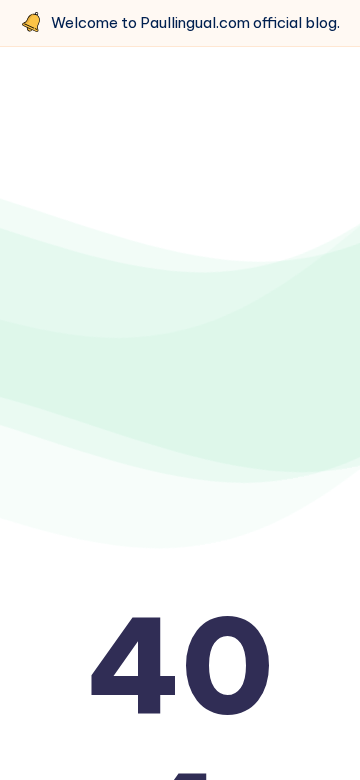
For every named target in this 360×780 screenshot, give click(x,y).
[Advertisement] (180, 277)
